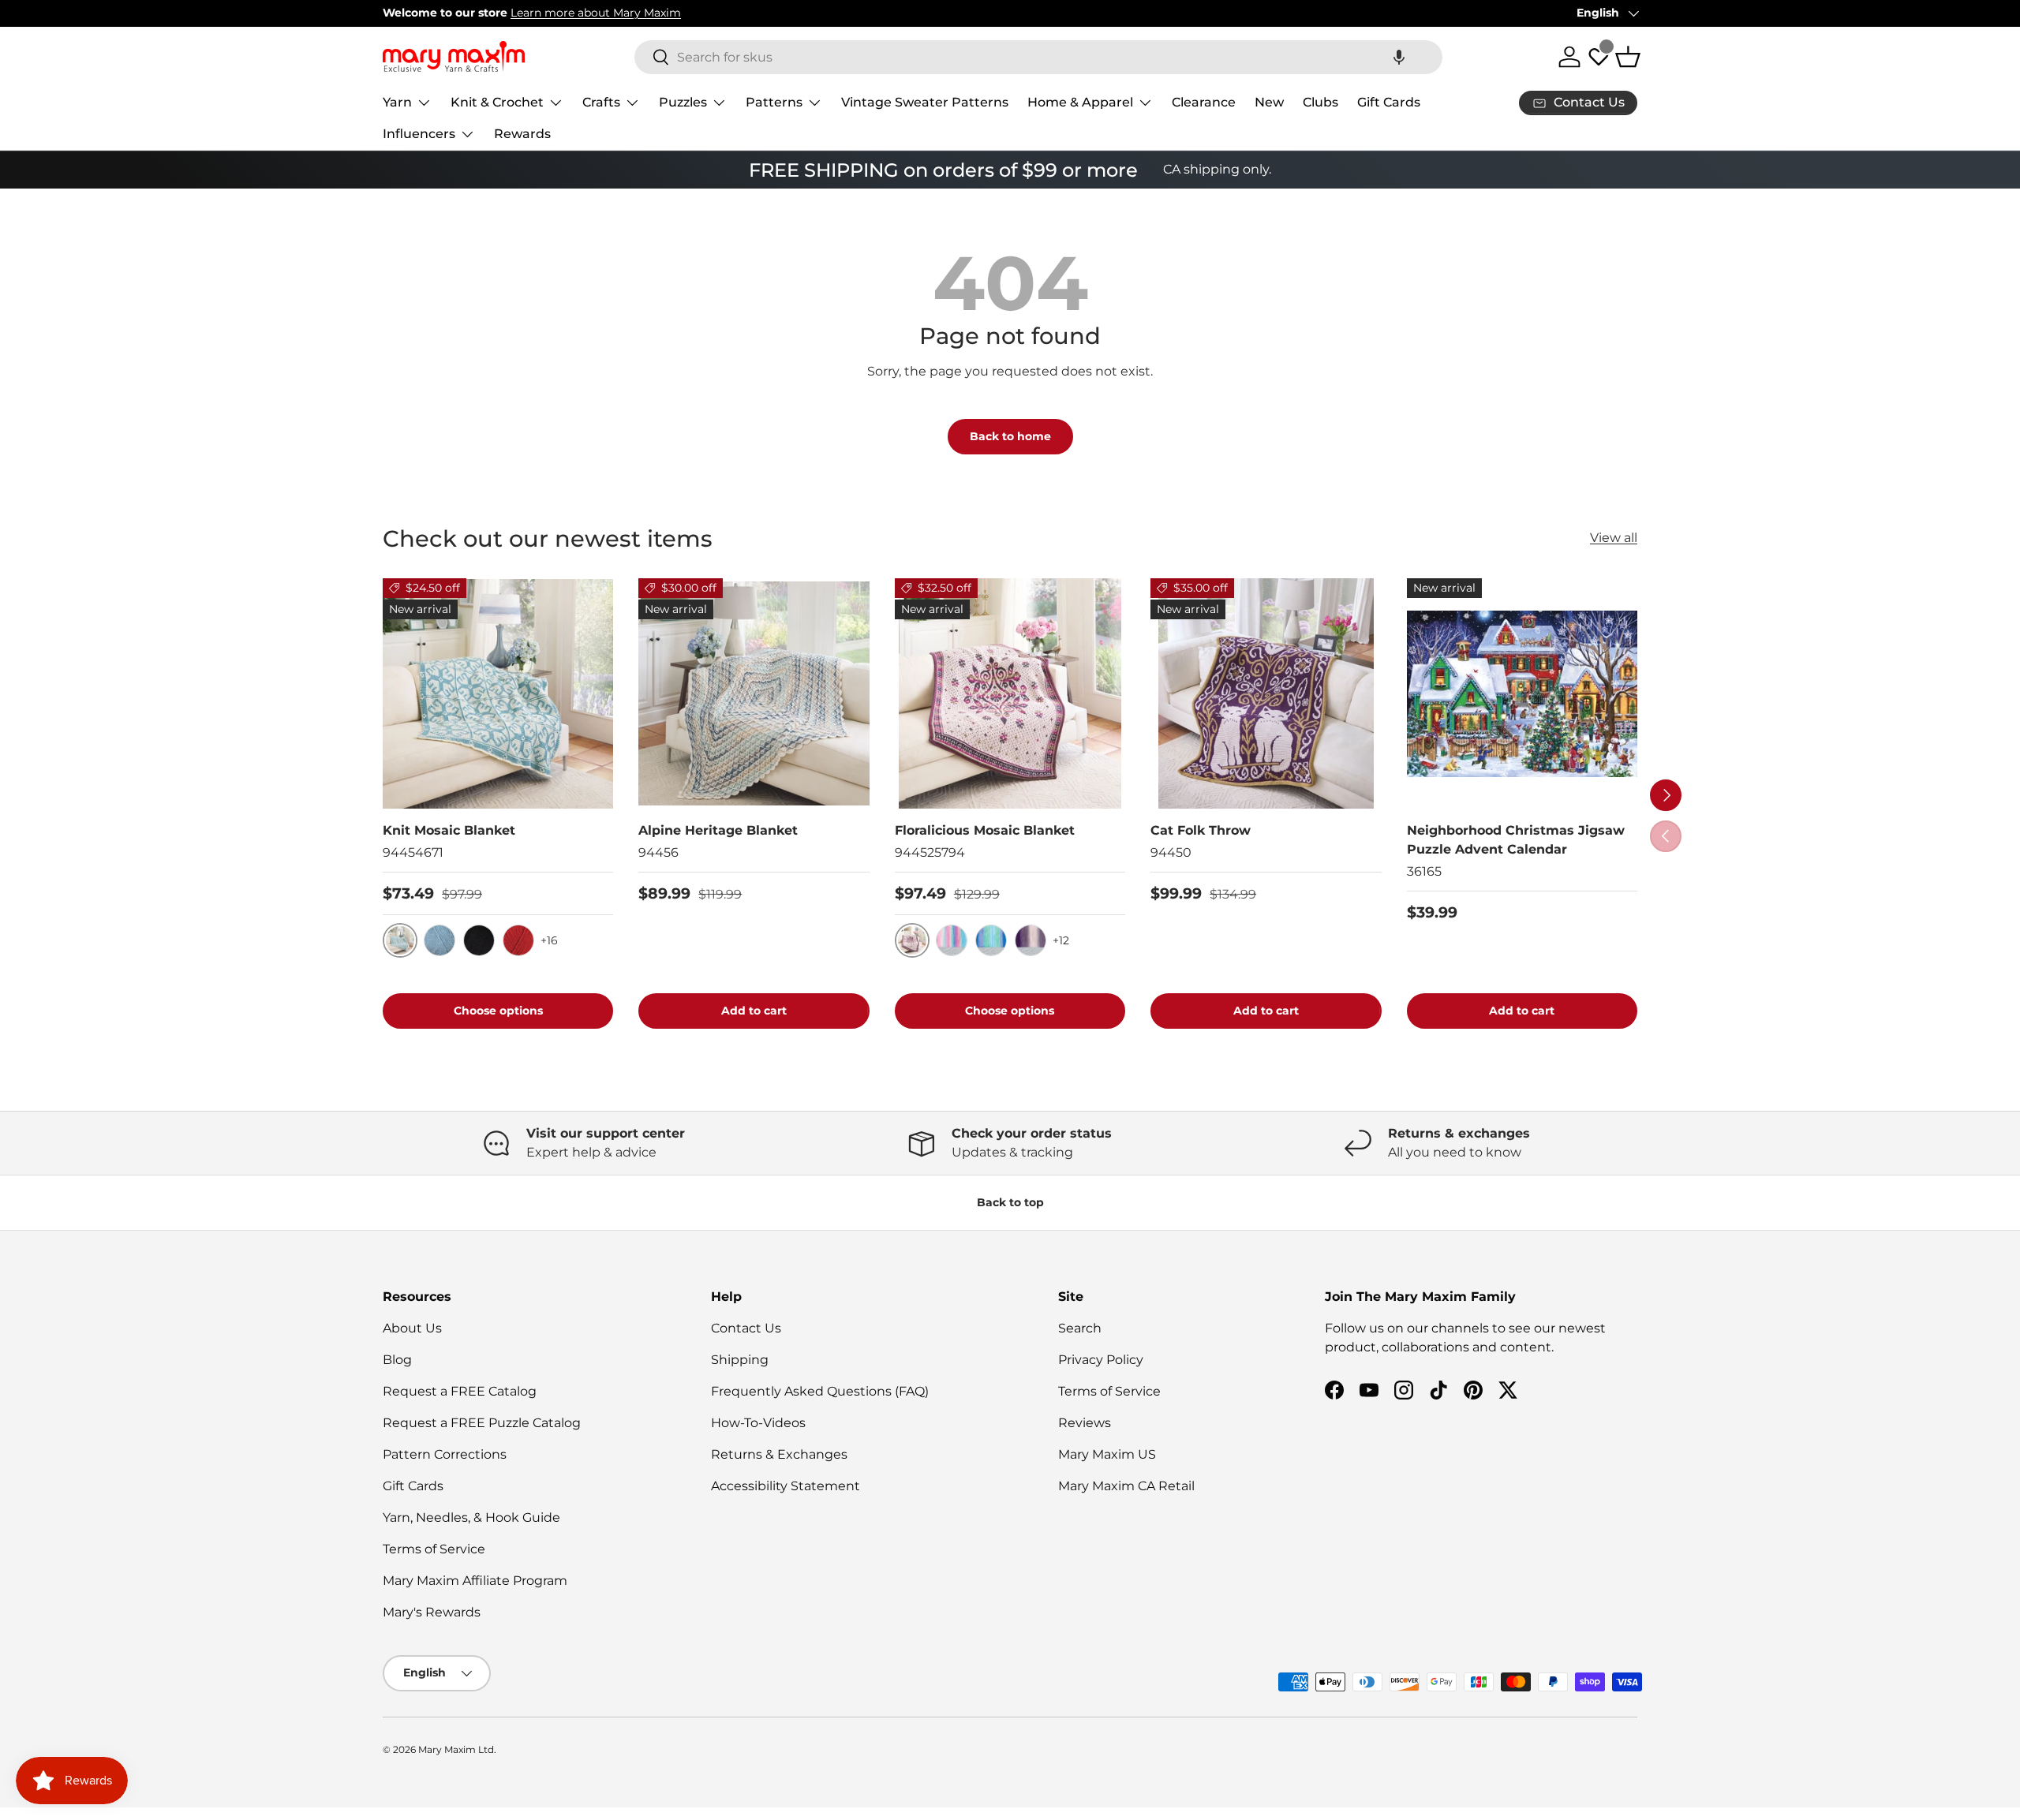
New (1269, 102)
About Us (412, 1328)
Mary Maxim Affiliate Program (475, 1581)
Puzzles (683, 102)
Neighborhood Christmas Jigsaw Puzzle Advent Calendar (1516, 840)
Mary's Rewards (432, 1612)
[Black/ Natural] (479, 940)
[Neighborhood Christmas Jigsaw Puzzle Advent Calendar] (1522, 693)
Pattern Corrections (445, 1454)
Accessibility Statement (786, 1486)
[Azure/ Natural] (440, 940)
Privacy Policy (1101, 1360)
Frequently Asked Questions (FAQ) (820, 1391)
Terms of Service (434, 1549)
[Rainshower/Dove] (991, 940)
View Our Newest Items (557, 13)
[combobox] (1038, 57)
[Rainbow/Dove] (952, 940)
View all (1614, 538)
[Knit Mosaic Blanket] (498, 693)
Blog (397, 1360)
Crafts (601, 102)
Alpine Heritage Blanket (718, 830)
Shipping (740, 1360)
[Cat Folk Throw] (1266, 693)
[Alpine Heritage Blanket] (754, 693)
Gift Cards (1389, 102)
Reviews (1085, 1423)
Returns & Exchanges (779, 1454)
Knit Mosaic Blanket (449, 830)
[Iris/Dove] (1031, 940)
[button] (1399, 57)
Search (1080, 1328)
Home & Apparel (1080, 102)
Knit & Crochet (497, 102)
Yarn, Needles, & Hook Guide (471, 1517)
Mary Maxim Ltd (456, 1749)
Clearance (1204, 102)
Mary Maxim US (1107, 1454)
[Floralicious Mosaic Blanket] (1010, 693)
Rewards (522, 134)
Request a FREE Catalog (460, 1391)
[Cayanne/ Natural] (518, 940)
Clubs (1320, 102)
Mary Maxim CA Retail (1126, 1486)
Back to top (1010, 1202)
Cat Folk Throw (1201, 830)
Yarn (397, 102)
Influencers (419, 134)
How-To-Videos (758, 1423)
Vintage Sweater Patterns (925, 102)
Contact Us (746, 1328)
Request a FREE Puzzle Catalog (482, 1423)
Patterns (774, 102)
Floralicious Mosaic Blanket (985, 830)
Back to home (1010, 436)
